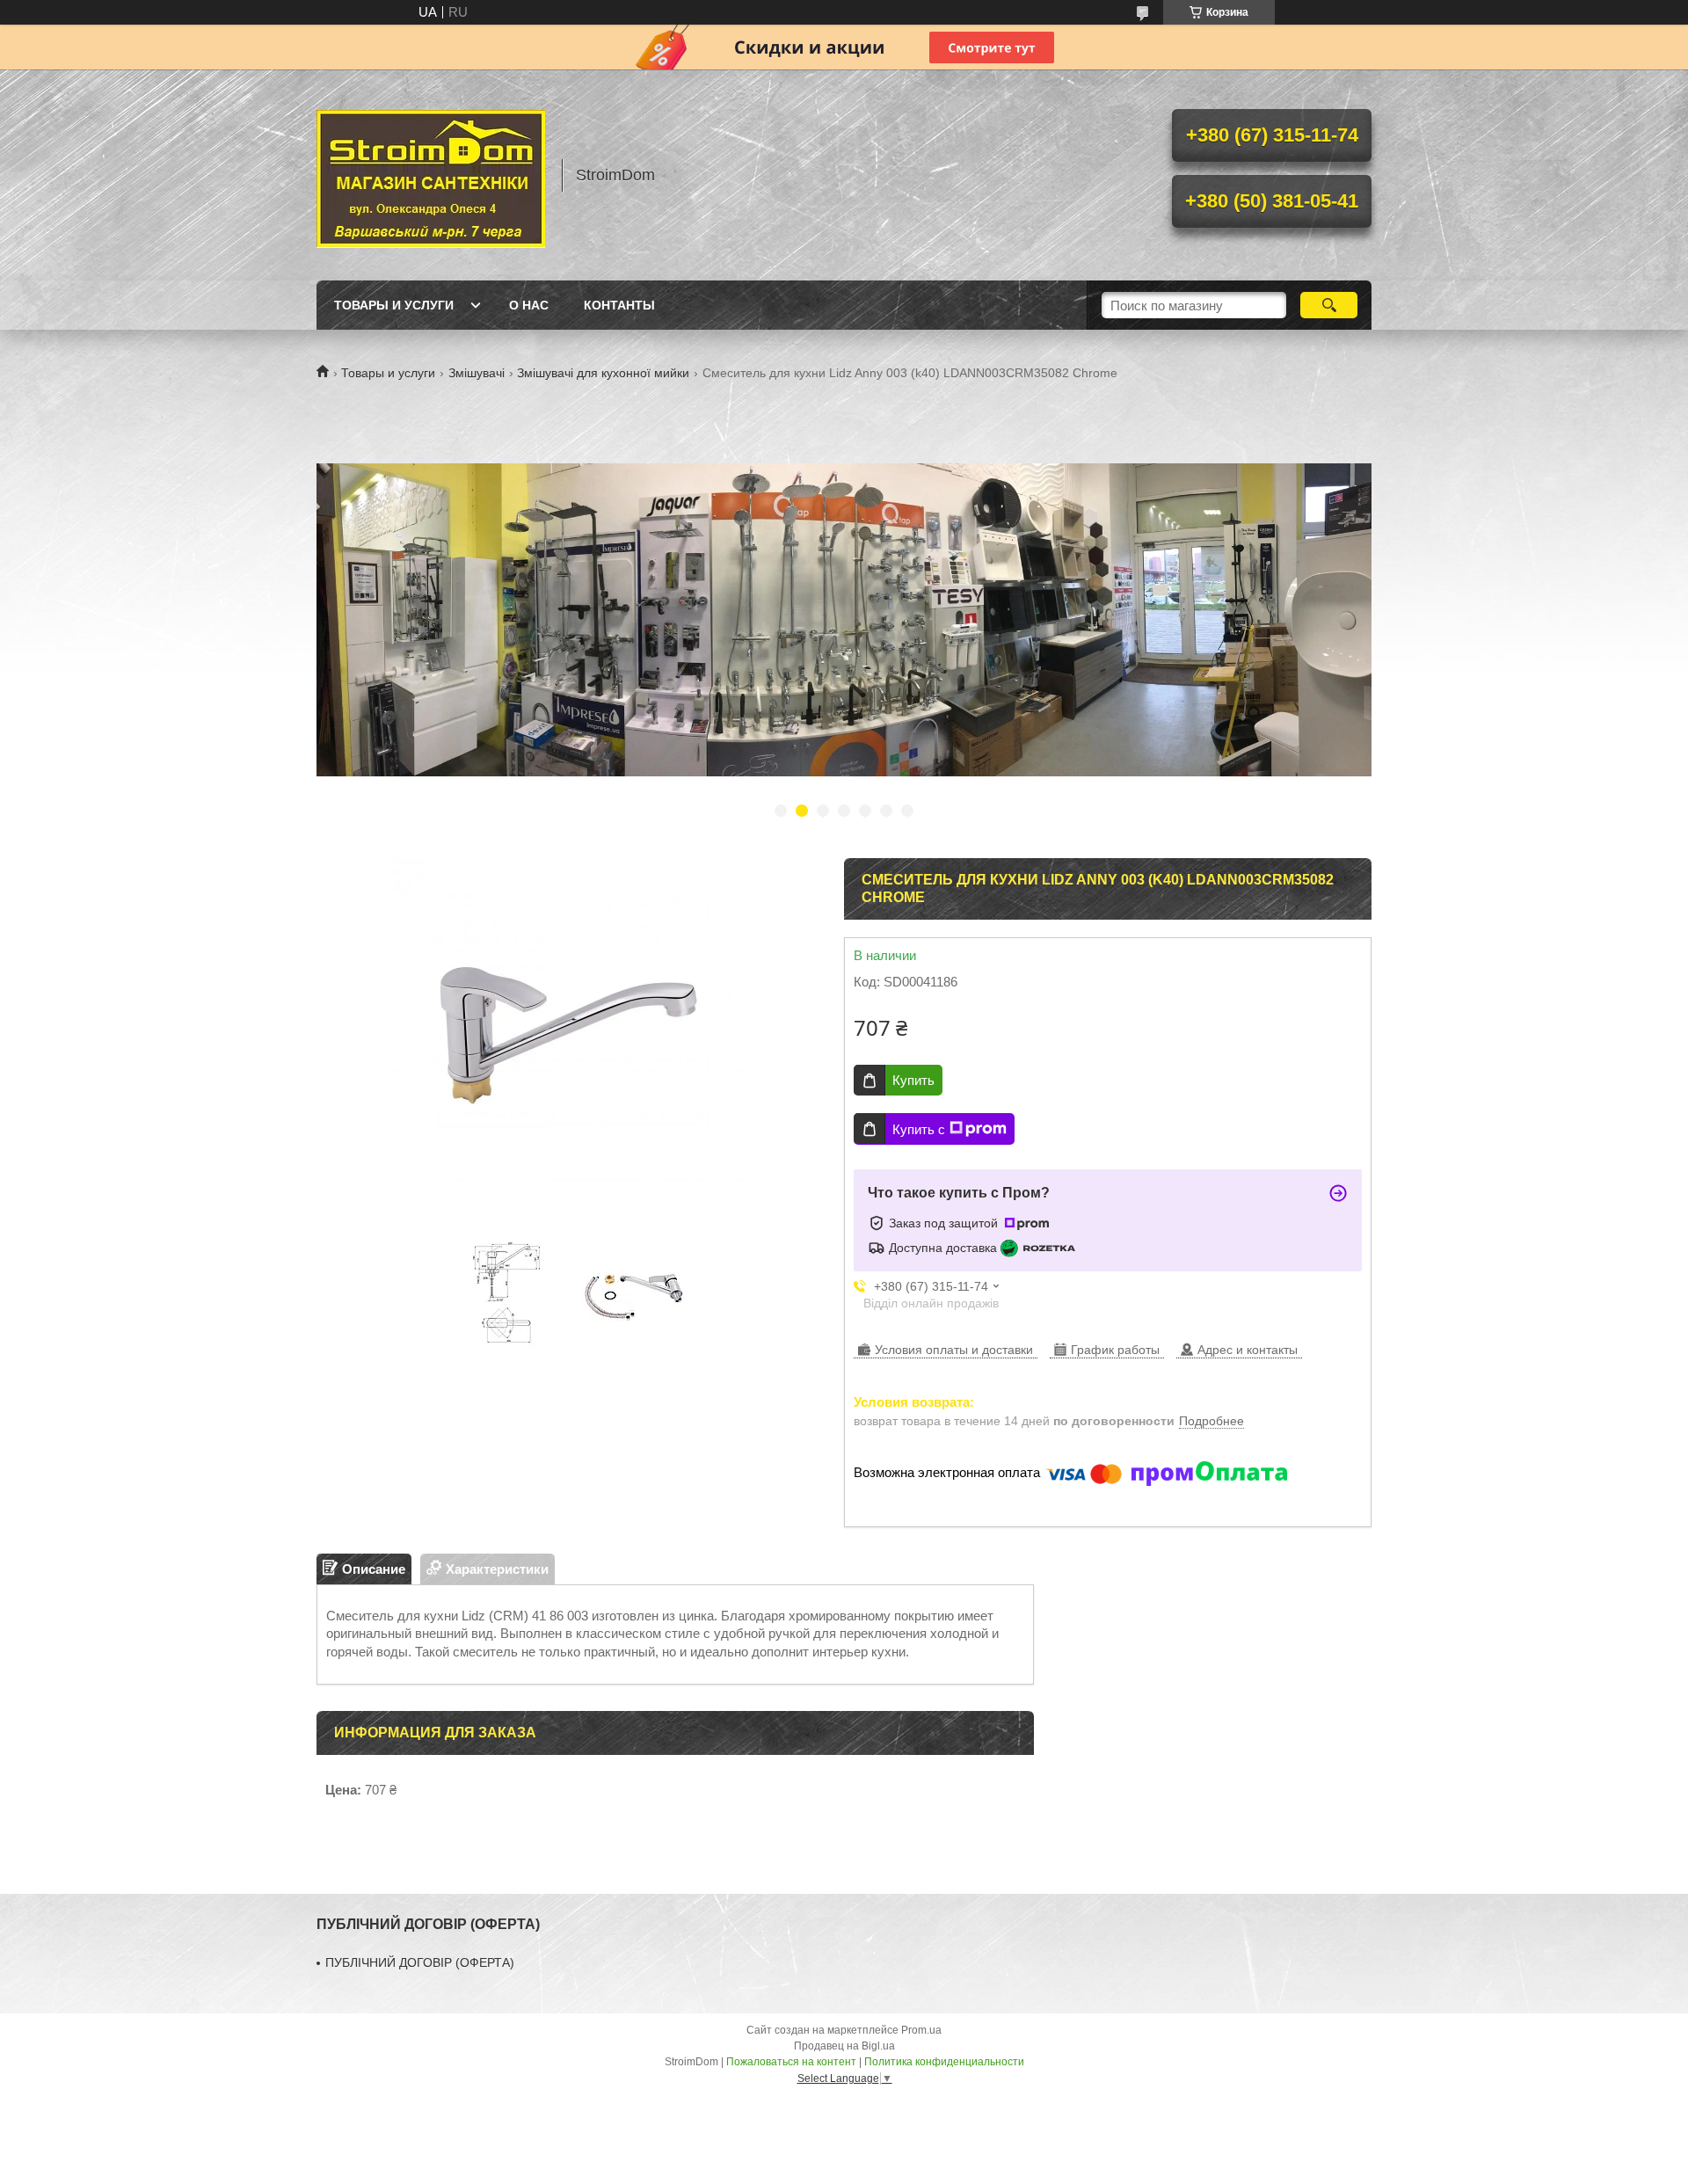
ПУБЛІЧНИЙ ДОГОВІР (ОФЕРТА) (420, 1962)
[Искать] (1329, 305)
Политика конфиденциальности (944, 2062)
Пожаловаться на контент (791, 2062)
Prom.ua (921, 2030)
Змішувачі (477, 373)
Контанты (619, 305)
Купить (913, 1080)
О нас (529, 305)
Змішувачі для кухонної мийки (603, 373)
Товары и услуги (394, 305)
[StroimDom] (431, 175)
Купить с (919, 1129)
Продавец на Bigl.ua (844, 2046)
